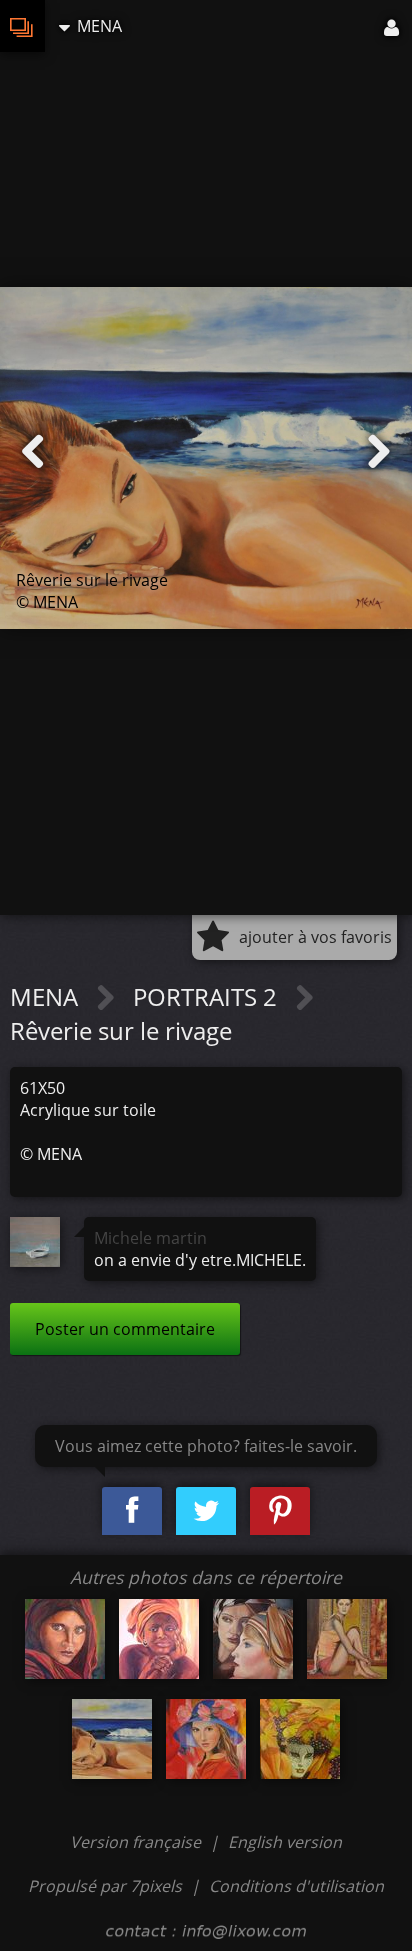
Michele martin (150, 1238)
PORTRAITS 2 (208, 996)
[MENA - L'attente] (159, 1639)
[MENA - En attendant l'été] (206, 1739)
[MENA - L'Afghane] (65, 1639)
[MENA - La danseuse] (347, 1639)
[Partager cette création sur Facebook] (132, 1511)
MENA (47, 996)
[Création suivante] (379, 452)
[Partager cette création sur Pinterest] (280, 1511)
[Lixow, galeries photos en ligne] (22, 26)
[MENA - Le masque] (300, 1739)
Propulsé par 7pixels (105, 1886)
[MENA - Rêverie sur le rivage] (112, 1739)
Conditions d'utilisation (296, 1886)
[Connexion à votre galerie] (393, 26)
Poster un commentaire (125, 1329)
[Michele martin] (35, 1242)
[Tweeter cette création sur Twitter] (206, 1511)
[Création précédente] (33, 452)
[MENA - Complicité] (253, 1639)
